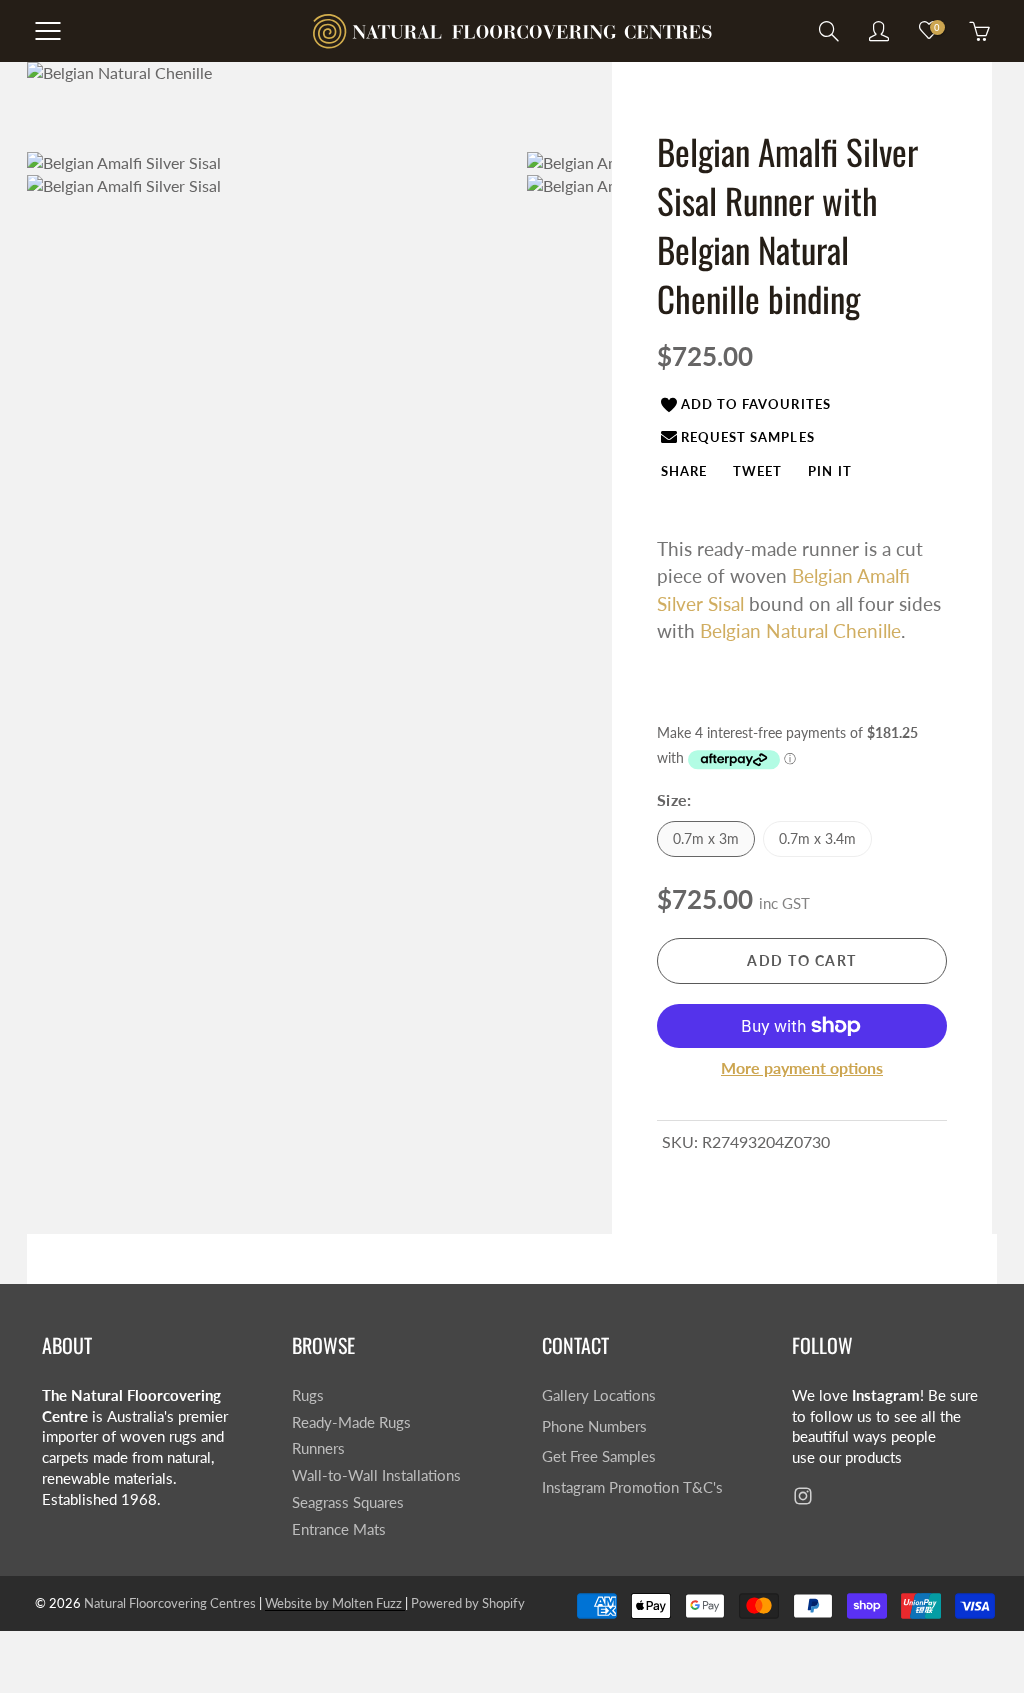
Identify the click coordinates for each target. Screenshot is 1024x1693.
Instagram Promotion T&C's (632, 1487)
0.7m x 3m (706, 838)
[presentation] (684, 470)
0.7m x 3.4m (817, 838)
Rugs (308, 1395)
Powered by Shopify (468, 1603)
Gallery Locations (599, 1395)
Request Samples (748, 437)
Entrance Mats (339, 1529)
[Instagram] (802, 1496)
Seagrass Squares (348, 1502)
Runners (318, 1448)
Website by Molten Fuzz (335, 1603)
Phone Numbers (594, 1426)
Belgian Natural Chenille (800, 630)
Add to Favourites (756, 404)
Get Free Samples (599, 1456)
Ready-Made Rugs (351, 1422)
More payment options (802, 1067)
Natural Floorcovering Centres (170, 1603)
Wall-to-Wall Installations (376, 1475)
